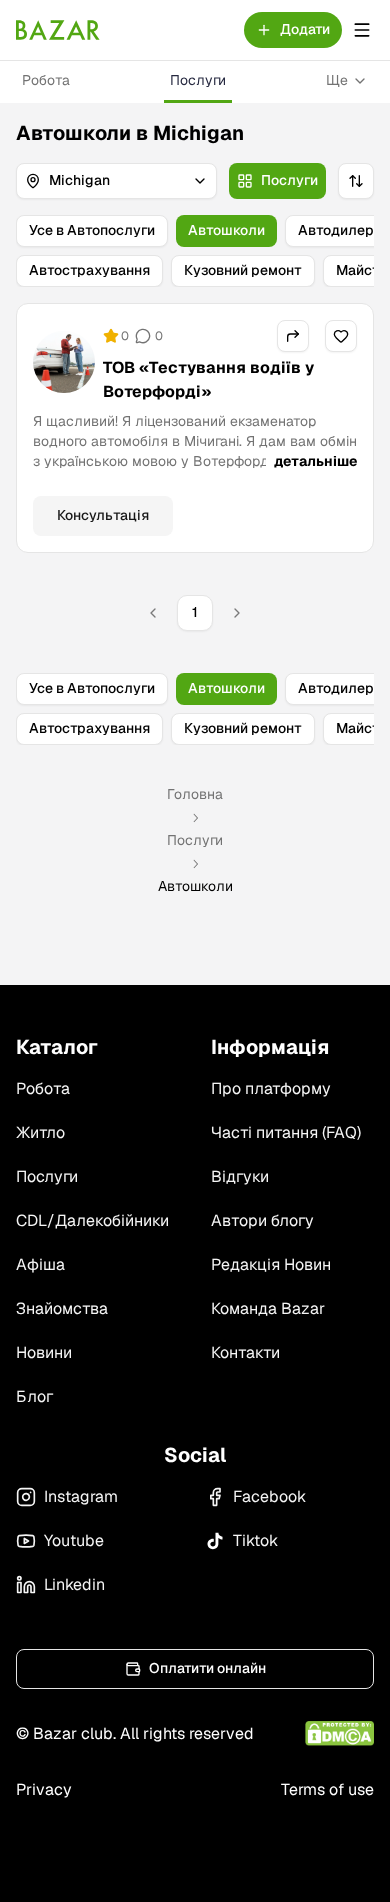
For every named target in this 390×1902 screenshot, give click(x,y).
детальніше (315, 461)
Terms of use (327, 1789)
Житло (40, 1132)
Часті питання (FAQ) (286, 1132)
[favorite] (341, 336)
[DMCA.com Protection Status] (339, 1733)
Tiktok (255, 1540)
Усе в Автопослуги (92, 230)
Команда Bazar (268, 1308)
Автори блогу (262, 1220)
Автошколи (226, 230)
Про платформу (271, 1088)
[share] (293, 336)
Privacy (44, 1789)
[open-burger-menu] (362, 30)
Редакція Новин (271, 1264)
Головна (195, 794)
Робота (46, 80)
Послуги (198, 80)
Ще (337, 80)
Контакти (245, 1352)
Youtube (74, 1540)
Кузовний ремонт (243, 270)
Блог (34, 1396)
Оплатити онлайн (207, 1668)
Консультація (103, 515)
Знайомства (62, 1308)
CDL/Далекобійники (92, 1220)
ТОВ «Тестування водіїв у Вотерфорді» (208, 379)
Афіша (40, 1264)
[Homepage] (58, 30)
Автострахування (89, 270)
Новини (44, 1352)
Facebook (269, 1496)
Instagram (81, 1496)
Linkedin (74, 1584)
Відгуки (240, 1176)
